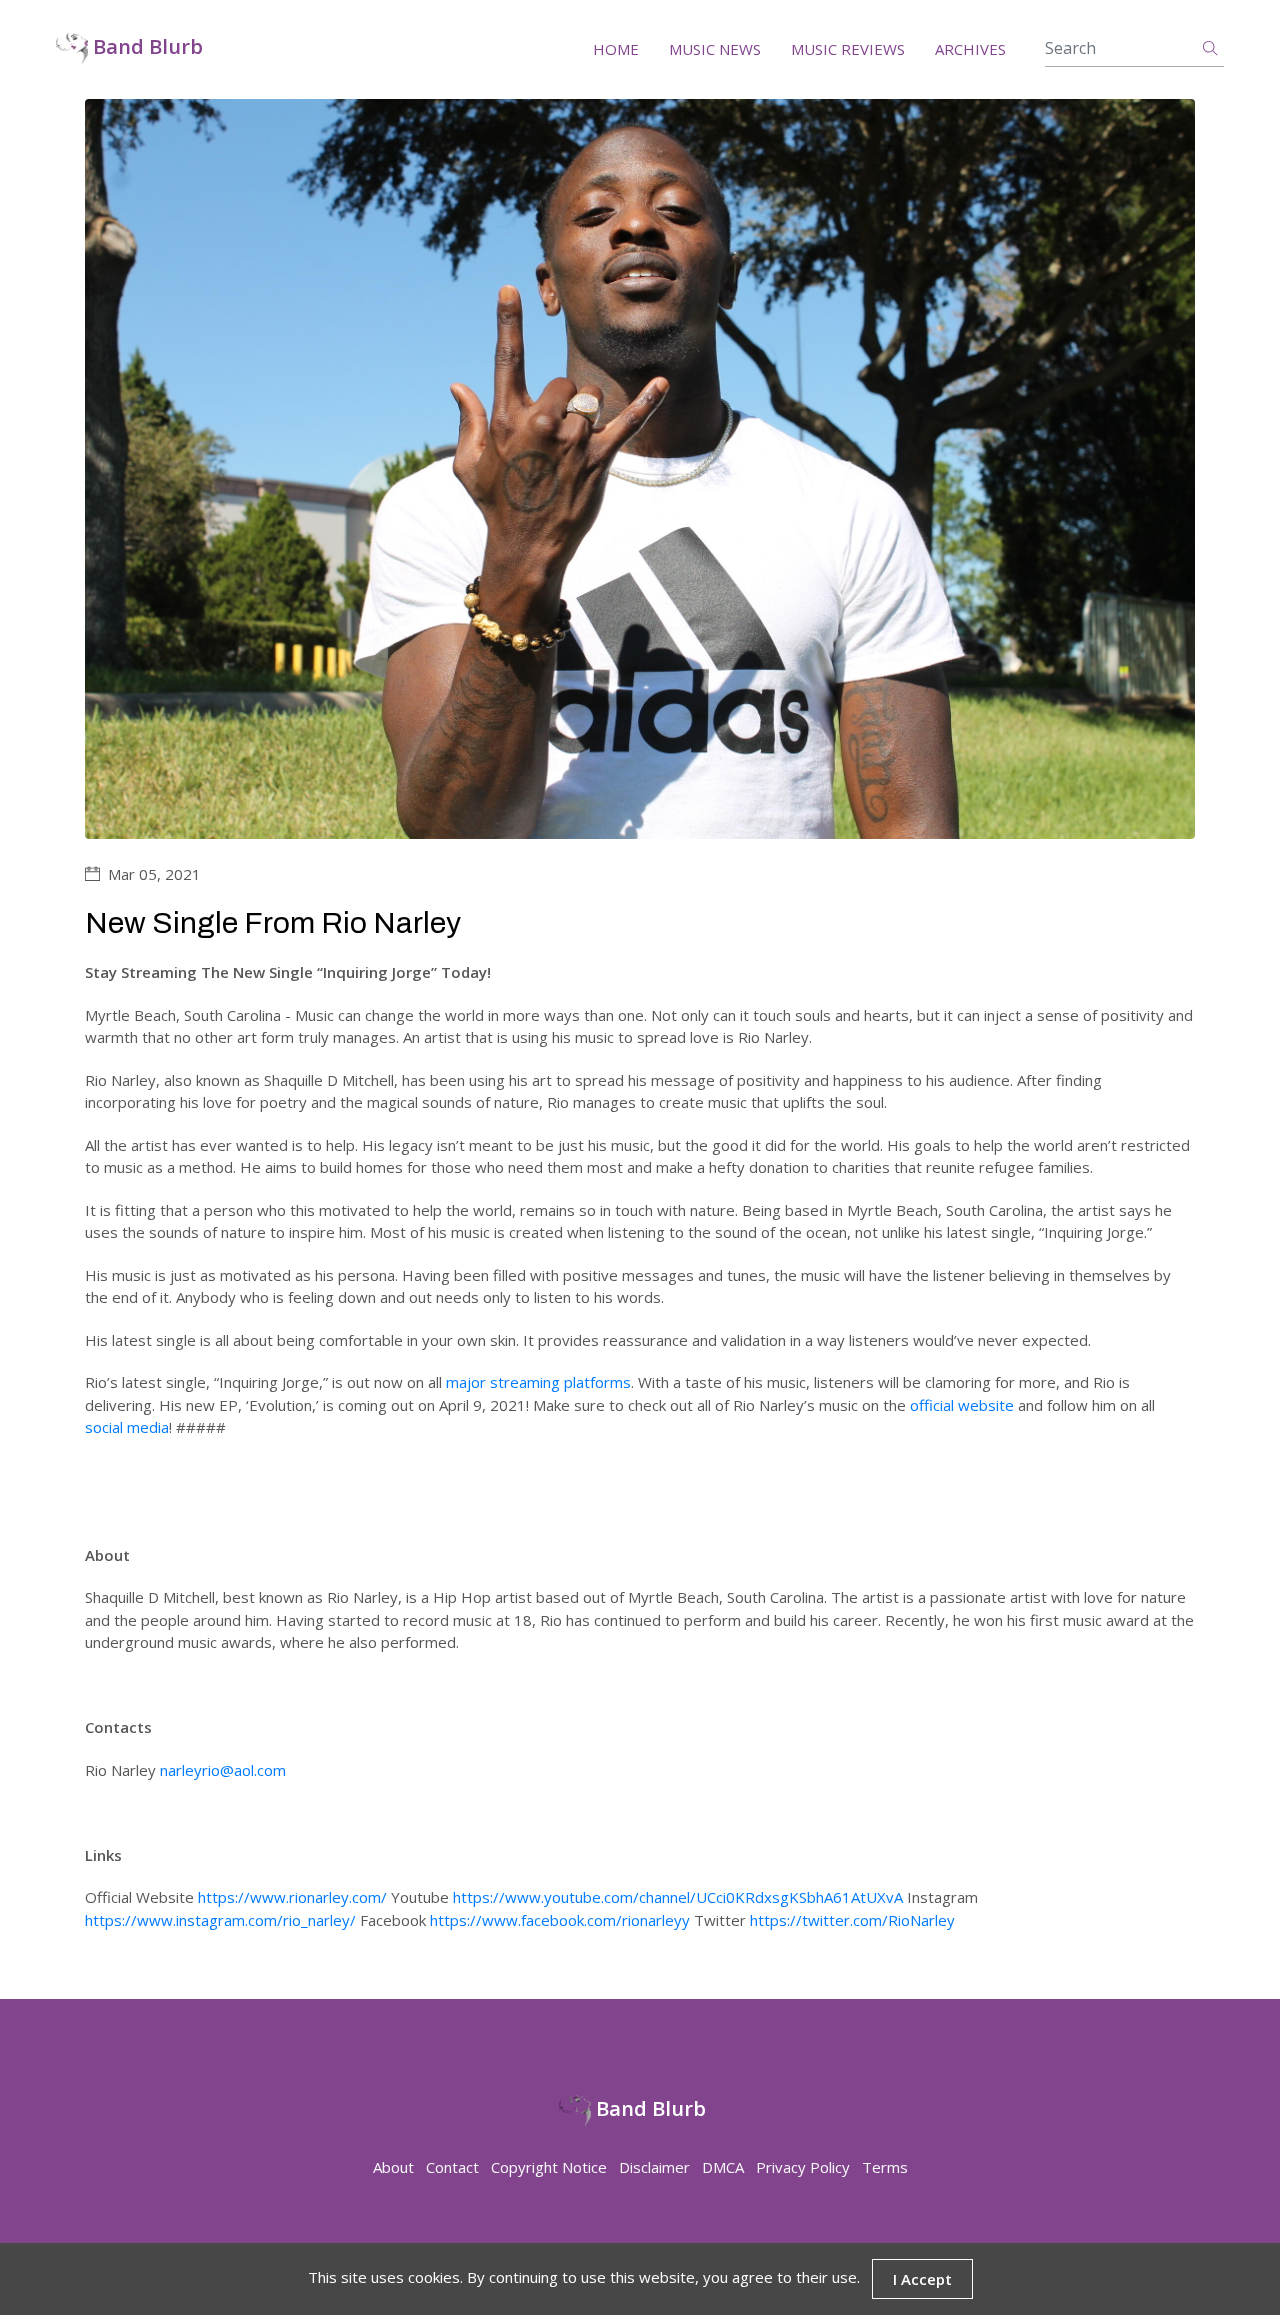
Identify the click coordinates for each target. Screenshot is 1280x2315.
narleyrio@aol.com (223, 1770)
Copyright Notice (549, 2167)
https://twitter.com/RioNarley (852, 1920)
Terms (885, 2167)
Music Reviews (848, 49)
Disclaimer (654, 2167)
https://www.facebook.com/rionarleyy (560, 1920)
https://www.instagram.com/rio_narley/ (220, 1920)
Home (616, 49)
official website (962, 1405)
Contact (452, 2167)
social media (127, 1427)
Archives (970, 49)
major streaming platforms (538, 1382)
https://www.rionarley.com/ (292, 1897)
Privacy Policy (803, 2167)
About (393, 2167)
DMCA (723, 2167)
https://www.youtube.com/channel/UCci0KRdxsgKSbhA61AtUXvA (678, 1897)
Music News (715, 49)
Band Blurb (145, 47)
